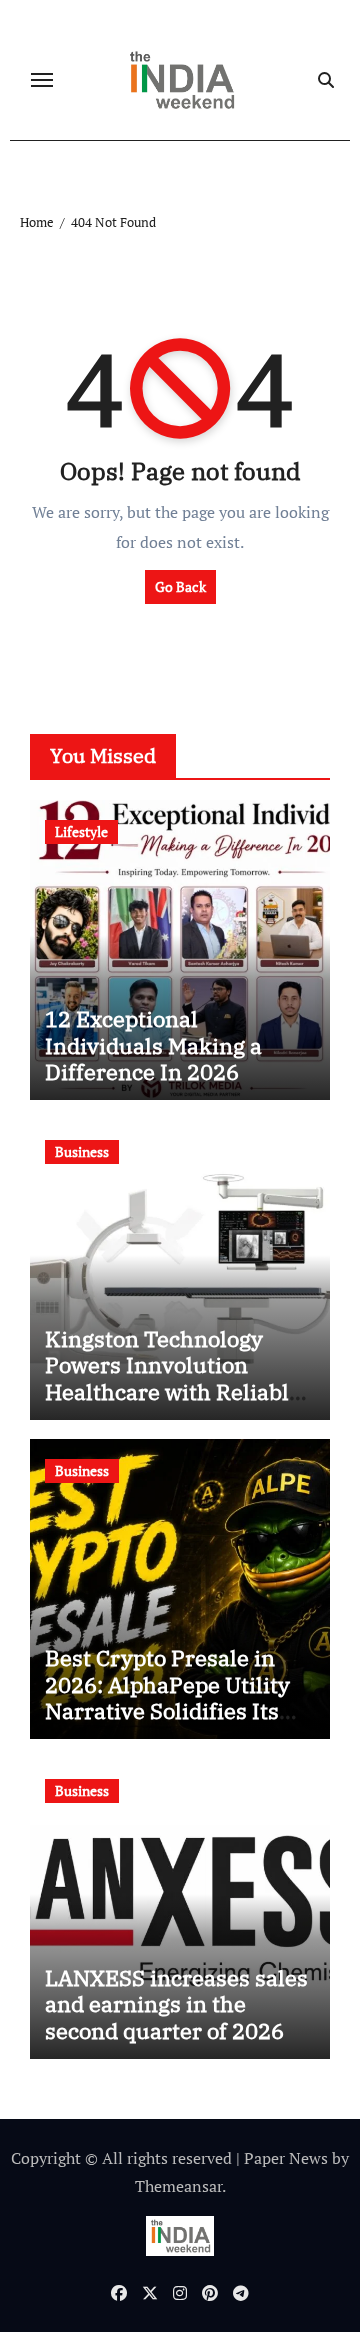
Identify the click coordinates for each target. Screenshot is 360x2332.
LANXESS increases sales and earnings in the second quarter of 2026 (176, 2004)
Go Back (180, 586)
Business (82, 1151)
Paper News (286, 2158)
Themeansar (178, 2186)
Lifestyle (81, 831)
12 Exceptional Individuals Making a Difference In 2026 (153, 1045)
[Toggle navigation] (42, 80)
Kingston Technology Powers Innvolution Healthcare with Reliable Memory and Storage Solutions (173, 1391)
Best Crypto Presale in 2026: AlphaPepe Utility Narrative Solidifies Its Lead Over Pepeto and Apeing (167, 1710)
